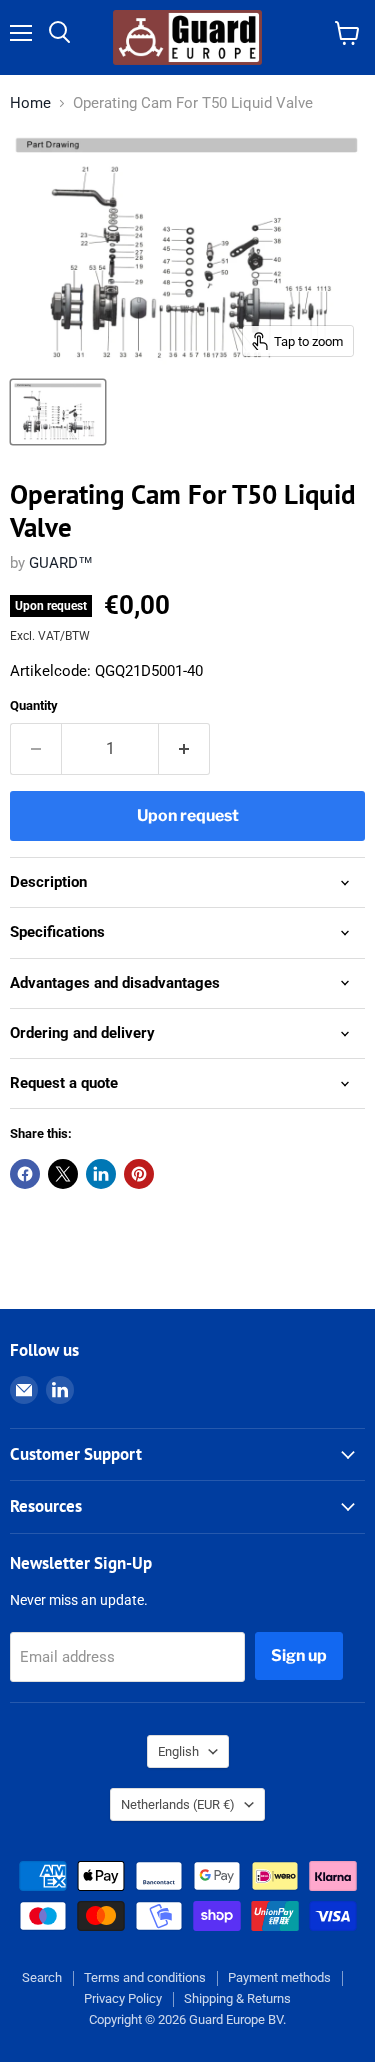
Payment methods (279, 1977)
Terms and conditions (145, 1977)
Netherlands (178, 1804)
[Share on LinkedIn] (101, 1174)
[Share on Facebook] (25, 1174)
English (178, 1751)
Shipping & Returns (237, 1998)
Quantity (34, 705)
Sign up (299, 1655)
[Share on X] (63, 1174)
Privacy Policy (123, 1998)
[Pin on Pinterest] (139, 1174)
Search (42, 1977)
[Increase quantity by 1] (184, 749)
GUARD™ (61, 563)
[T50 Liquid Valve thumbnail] (58, 412)
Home (30, 103)
